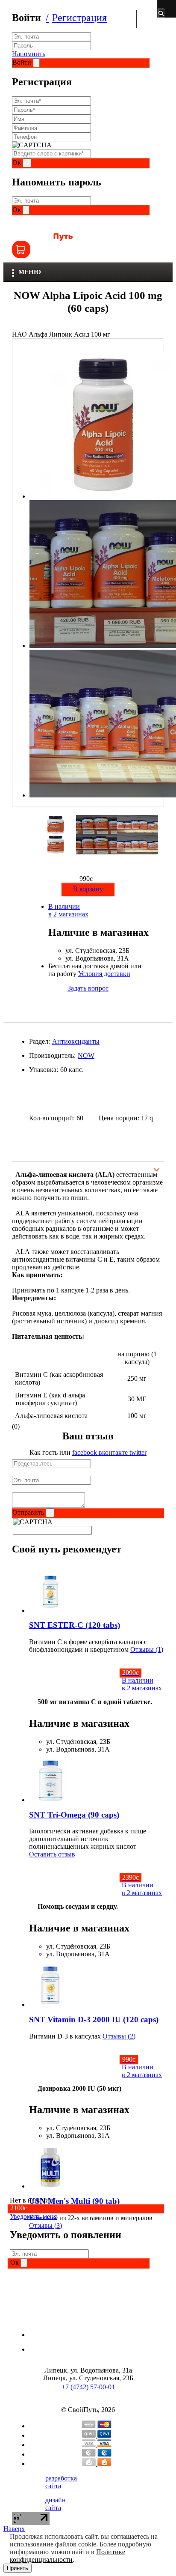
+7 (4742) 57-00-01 (88, 2387)
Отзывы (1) (147, 1649)
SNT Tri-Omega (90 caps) (74, 1815)
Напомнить (29, 54)
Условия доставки (104, 974)
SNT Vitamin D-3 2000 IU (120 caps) (94, 2019)
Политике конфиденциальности (67, 2556)
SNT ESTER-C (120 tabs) (75, 1625)
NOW (86, 1055)
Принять (18, 2568)
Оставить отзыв (52, 1854)
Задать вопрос (88, 988)
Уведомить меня (33, 2216)
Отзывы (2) (119, 2036)
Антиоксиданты (76, 1041)
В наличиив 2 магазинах (68, 910)
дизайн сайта (56, 2504)
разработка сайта (61, 2482)
